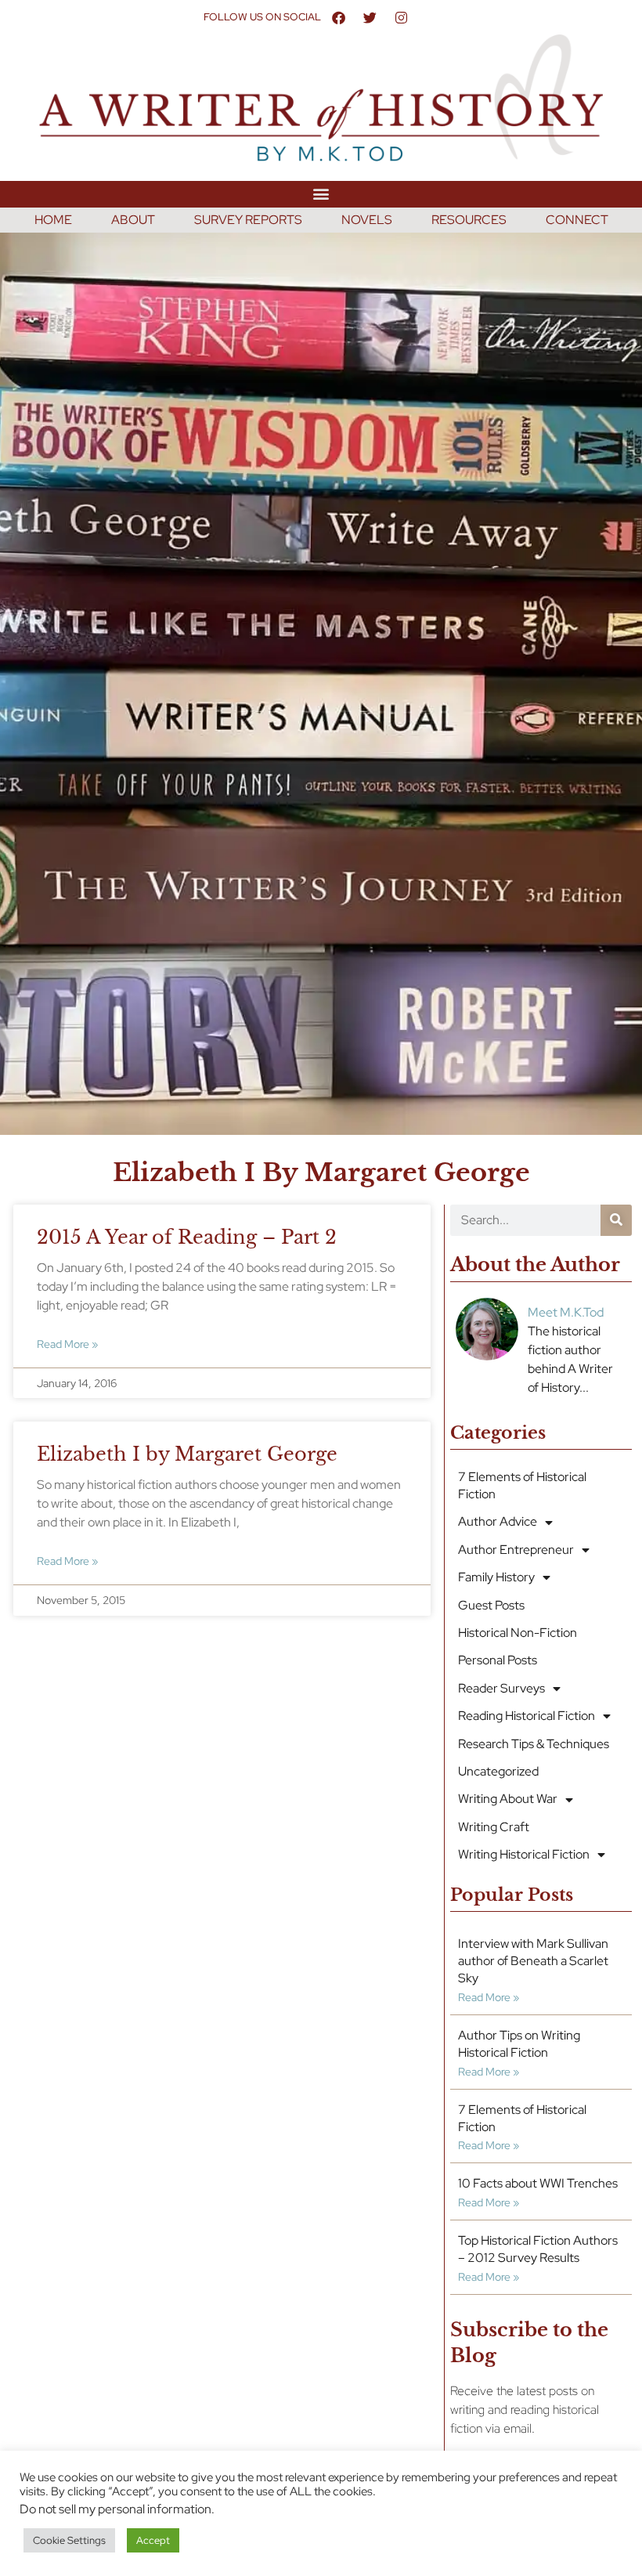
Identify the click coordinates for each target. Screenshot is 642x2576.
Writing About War (508, 1799)
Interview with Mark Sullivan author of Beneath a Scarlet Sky (533, 1961)
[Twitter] (370, 17)
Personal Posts (498, 1660)
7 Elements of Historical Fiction (522, 1485)
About (133, 220)
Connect (577, 220)
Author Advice (498, 1521)
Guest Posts (491, 1605)
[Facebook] (338, 17)
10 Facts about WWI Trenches (538, 2183)
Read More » (67, 1344)
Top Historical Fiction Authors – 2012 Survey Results (538, 2249)
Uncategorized (498, 1771)
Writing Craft (494, 1827)
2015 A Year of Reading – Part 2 (187, 1237)
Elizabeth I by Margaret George (187, 1454)
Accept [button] (153, 2540)
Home (53, 220)
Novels (367, 220)
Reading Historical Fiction (527, 1716)
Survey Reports (248, 220)
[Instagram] (401, 17)
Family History (496, 1577)
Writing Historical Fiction (524, 1854)
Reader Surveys (501, 1688)
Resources (469, 220)
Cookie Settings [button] (69, 2540)
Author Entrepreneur (516, 1550)
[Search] (616, 1220)
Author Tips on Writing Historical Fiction (519, 2044)
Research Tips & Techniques (534, 1744)
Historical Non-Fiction (518, 1633)
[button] (321, 194)
